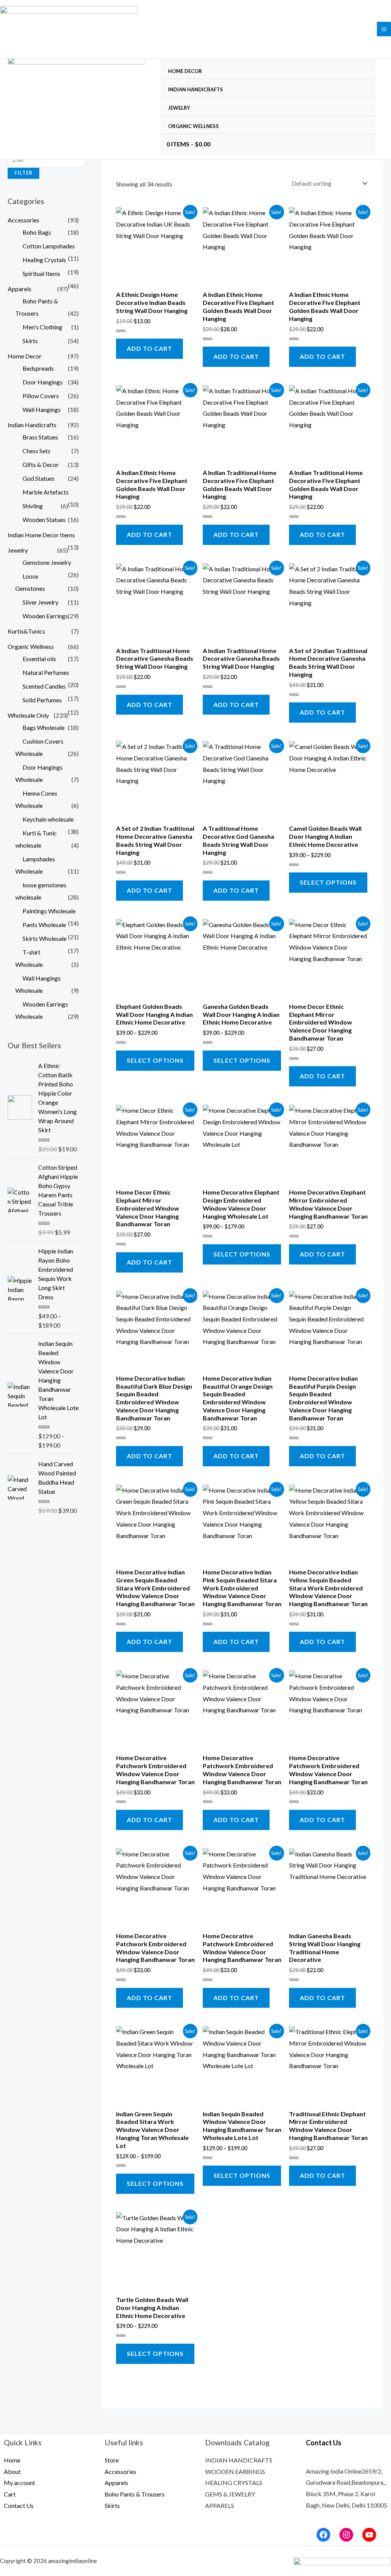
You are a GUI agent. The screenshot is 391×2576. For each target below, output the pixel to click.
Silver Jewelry (40, 602)
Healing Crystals (44, 260)
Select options (328, 882)
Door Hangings (43, 382)
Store (112, 2460)
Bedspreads (38, 368)
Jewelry (179, 108)
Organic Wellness (193, 126)
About (12, 2471)
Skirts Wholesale (44, 938)
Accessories (23, 220)
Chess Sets (36, 451)
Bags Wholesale (44, 727)
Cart (10, 2494)
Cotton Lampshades (49, 246)
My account (19, 2483)
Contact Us (19, 2505)
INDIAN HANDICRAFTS (239, 2460)
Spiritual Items (41, 273)
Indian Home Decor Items (41, 535)
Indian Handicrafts (195, 89)
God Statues (39, 478)
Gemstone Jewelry (47, 562)
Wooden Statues (44, 520)
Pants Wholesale (44, 925)
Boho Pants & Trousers (135, 2494)
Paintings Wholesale (49, 911)
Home (12, 2460)
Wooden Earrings (45, 616)
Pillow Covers (41, 396)
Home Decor (185, 71)
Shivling (33, 506)
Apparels (19, 289)
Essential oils (39, 659)
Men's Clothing (42, 327)
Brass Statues (40, 437)
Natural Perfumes (46, 672)
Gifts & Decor (41, 464)
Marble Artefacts (46, 492)
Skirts (30, 341)
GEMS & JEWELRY (230, 2494)
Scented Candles (44, 686)
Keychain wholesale (48, 819)
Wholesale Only (28, 715)
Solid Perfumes (42, 700)
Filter (23, 173)
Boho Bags (37, 232)
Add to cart (149, 348)
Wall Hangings (42, 409)
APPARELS (220, 2505)
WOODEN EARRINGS (235, 2471)
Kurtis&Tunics (26, 631)
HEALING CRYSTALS (234, 2483)
